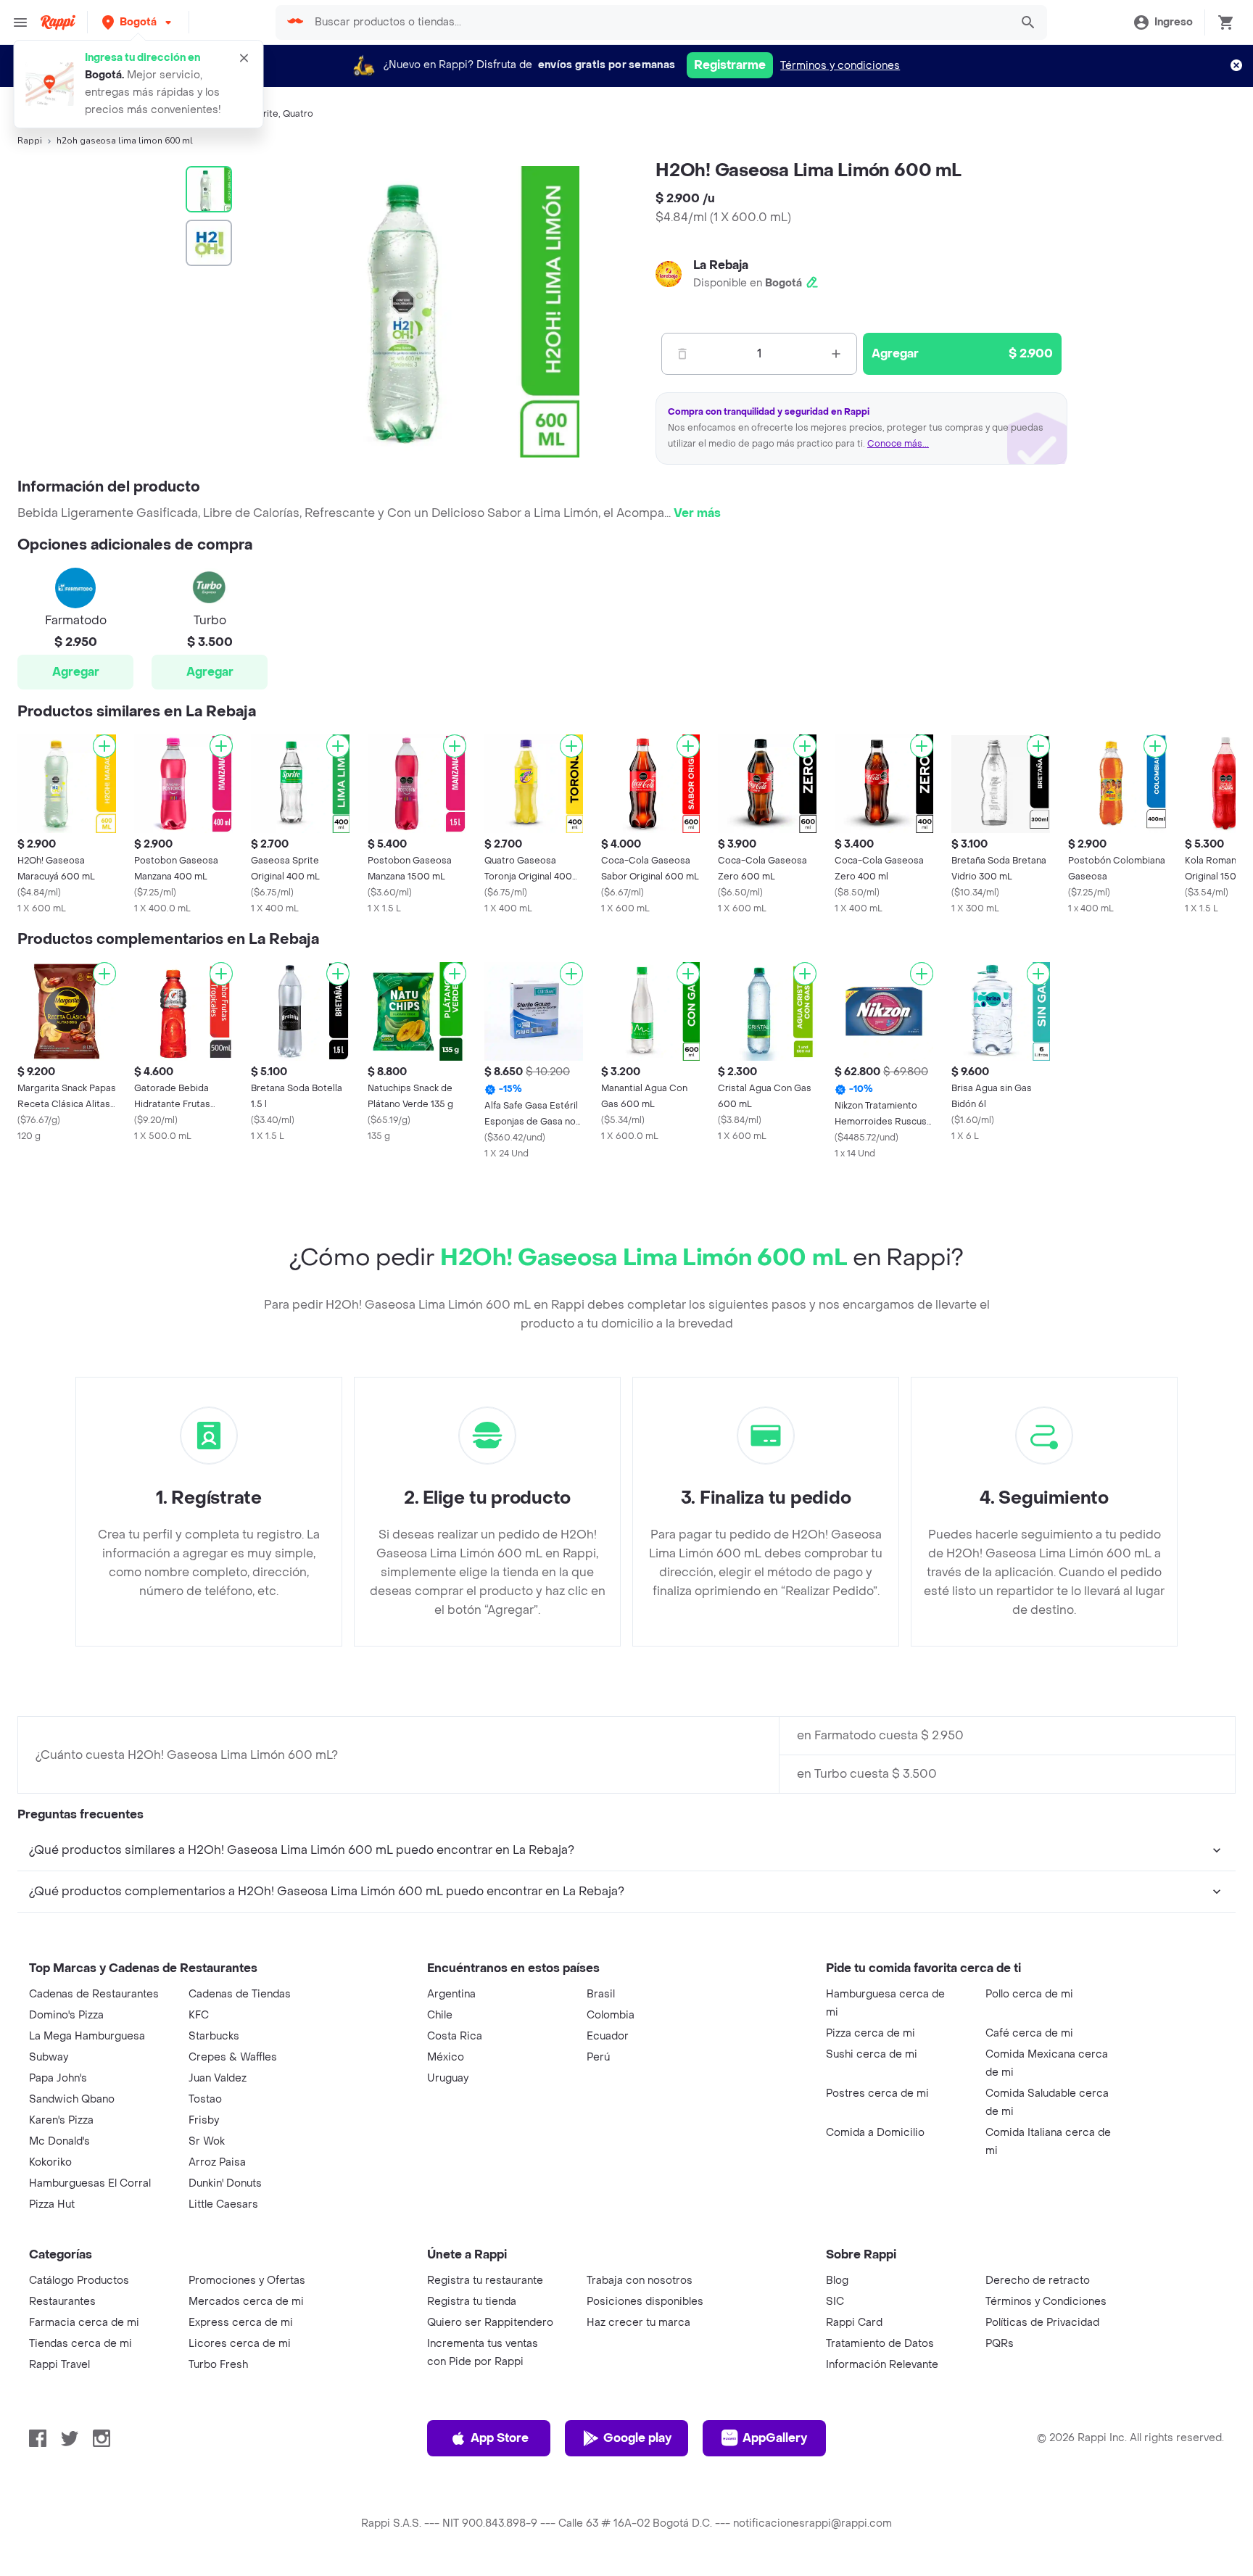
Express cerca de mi (241, 2323)
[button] (138, 22)
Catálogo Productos (79, 2281)
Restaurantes (62, 2302)
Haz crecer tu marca (638, 2323)
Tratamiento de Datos (880, 2344)
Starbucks (214, 2036)
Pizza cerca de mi (871, 2033)
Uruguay (448, 2078)
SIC (835, 2302)
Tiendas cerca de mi (80, 2344)
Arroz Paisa (217, 2162)
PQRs (1000, 2344)
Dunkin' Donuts (225, 2183)
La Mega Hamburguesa (87, 2036)
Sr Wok (207, 2141)
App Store (500, 2438)
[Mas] (836, 354)
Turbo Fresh (218, 2365)
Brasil (601, 1994)
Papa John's (58, 2078)
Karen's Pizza (61, 2120)
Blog (837, 2281)
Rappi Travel (59, 2365)
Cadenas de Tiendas (240, 1994)
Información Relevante (882, 2365)
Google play (637, 2438)
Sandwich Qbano (72, 2099)
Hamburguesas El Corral (90, 2183)
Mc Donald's (59, 2141)
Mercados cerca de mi (246, 2302)
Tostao (205, 2099)
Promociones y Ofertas (247, 2281)
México (446, 2057)
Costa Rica (455, 2036)
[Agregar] (104, 746)
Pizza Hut (52, 2204)
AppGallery (775, 2438)
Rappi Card (854, 2323)
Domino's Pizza (66, 2015)
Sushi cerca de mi (872, 2054)
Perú (598, 2057)
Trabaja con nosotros (640, 2281)
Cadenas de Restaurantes (94, 1994)
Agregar (76, 672)
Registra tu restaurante (485, 2281)
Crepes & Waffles (233, 2057)
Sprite (265, 114)
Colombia (611, 2015)
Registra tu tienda (472, 2302)
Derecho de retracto (1038, 2281)
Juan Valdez (218, 2078)
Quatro (298, 114)
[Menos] (682, 354)
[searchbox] (657, 22)
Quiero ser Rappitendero (490, 2323)
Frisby (204, 2120)
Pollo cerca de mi (1029, 1994)
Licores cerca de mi (240, 2344)
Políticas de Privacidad (1042, 2323)
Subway (49, 2057)
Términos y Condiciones (1046, 2302)
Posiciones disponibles (645, 2302)
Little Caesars (223, 2204)
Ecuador (608, 2036)
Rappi (30, 141)
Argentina (451, 1994)
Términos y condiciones (840, 66)
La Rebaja (721, 265)
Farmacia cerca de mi (84, 2323)
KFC (199, 2015)
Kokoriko (50, 2162)
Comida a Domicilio (875, 2133)
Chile (440, 2015)
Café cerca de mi (1029, 2033)
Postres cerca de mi (877, 2093)
